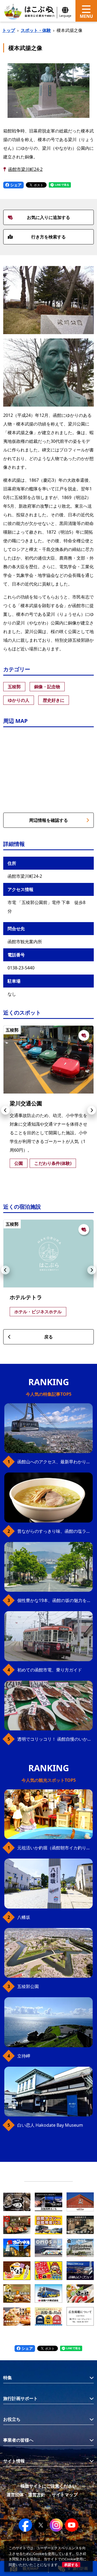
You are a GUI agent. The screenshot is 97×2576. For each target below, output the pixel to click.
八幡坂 (24, 1917)
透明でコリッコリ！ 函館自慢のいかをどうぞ (55, 1739)
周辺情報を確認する (48, 820)
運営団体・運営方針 (26, 2495)
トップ (9, 30)
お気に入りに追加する (48, 217)
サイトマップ (65, 2495)
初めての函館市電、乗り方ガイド (50, 1670)
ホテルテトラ (26, 1297)
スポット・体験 (36, 30)
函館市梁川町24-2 (25, 169)
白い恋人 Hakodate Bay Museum (50, 2125)
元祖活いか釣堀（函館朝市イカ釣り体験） (55, 1848)
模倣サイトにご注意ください (48, 2486)
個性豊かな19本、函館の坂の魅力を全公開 (55, 1600)
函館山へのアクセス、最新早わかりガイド (55, 1462)
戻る (48, 1337)
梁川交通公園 (26, 1103)
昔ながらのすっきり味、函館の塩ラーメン (55, 1531)
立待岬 (24, 2056)
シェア (15, 185)
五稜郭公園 (28, 1986)
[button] (5, 1110)
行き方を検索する (48, 237)
